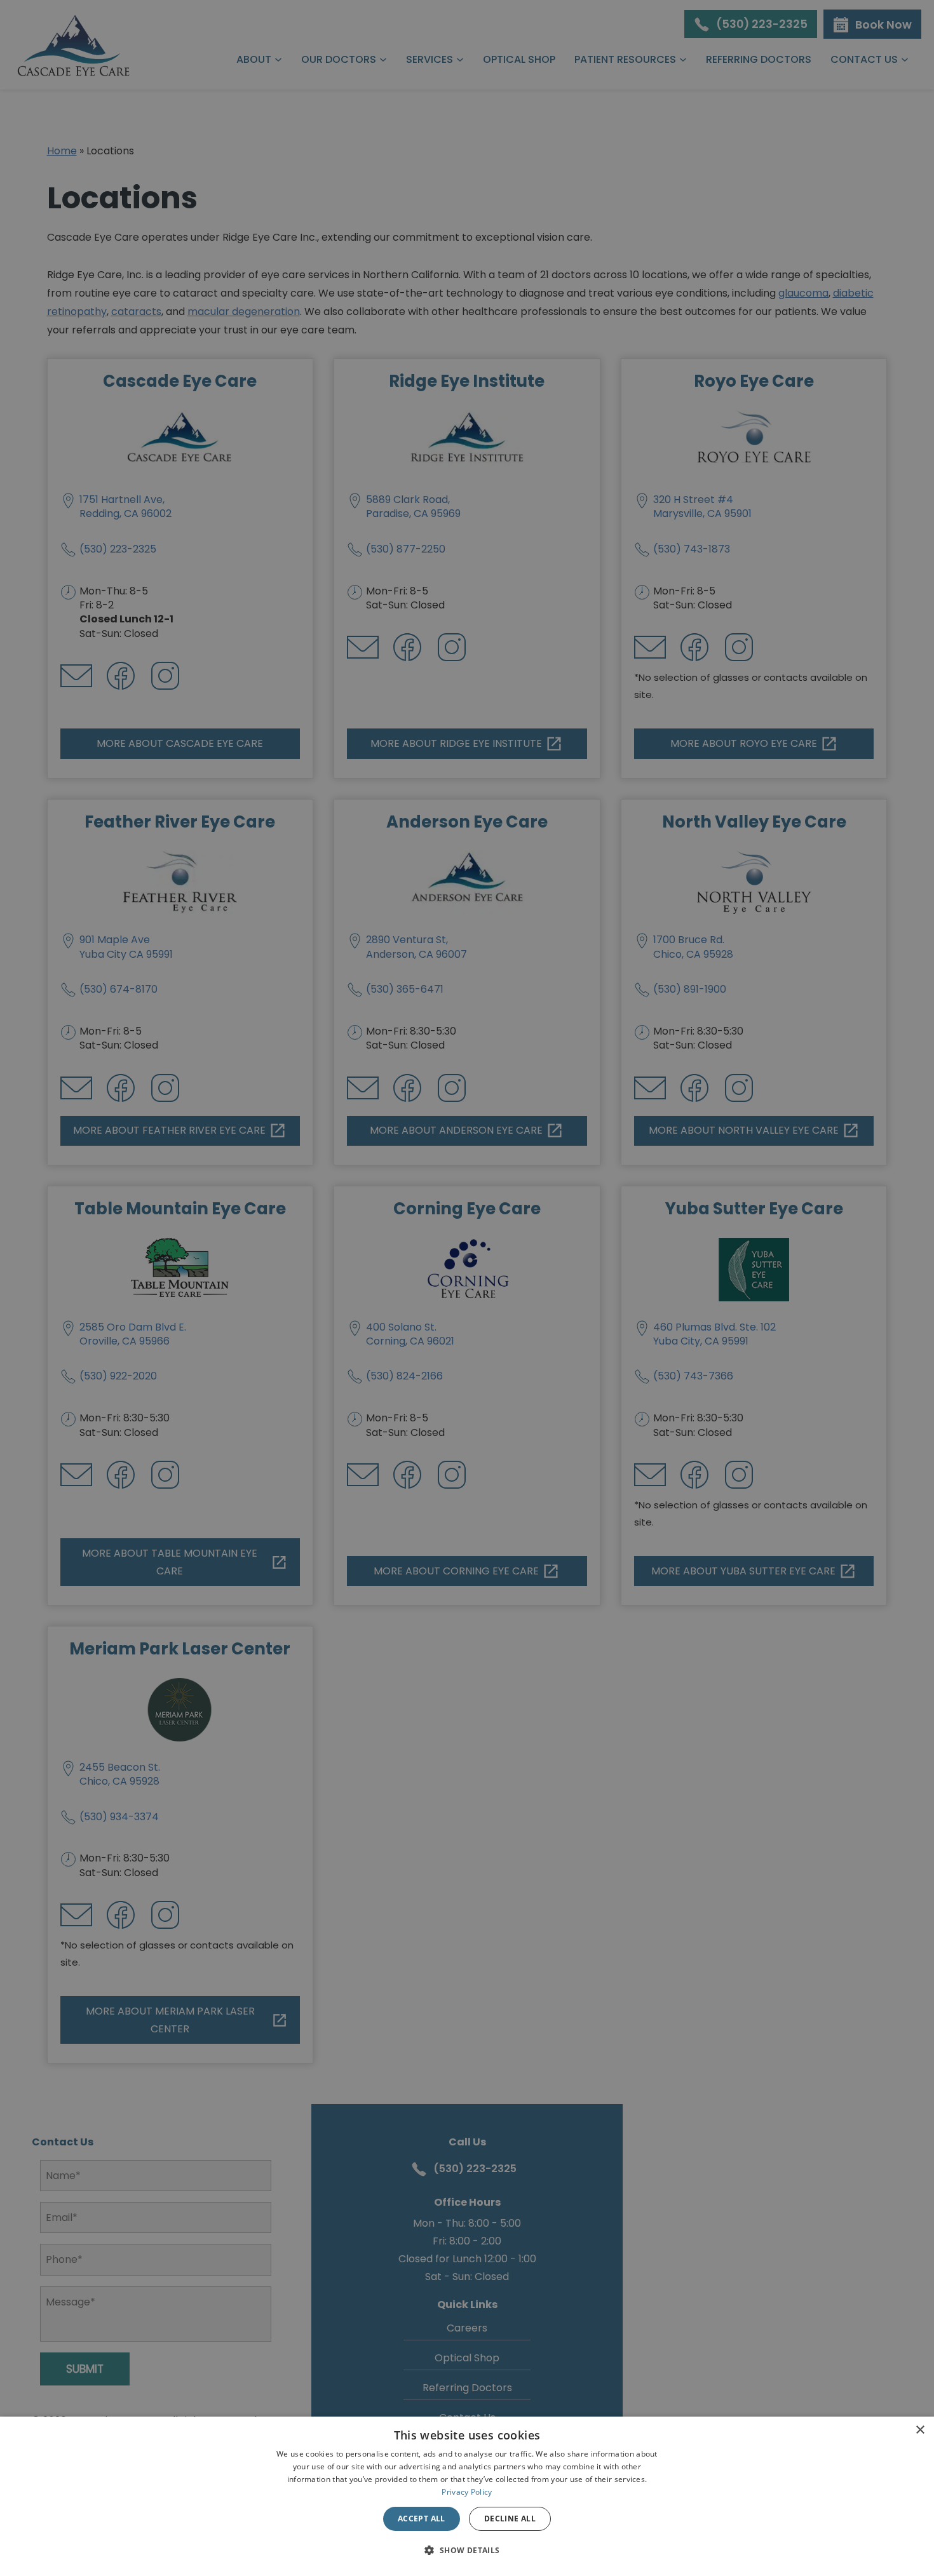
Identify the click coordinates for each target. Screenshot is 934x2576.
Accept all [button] (422, 2519)
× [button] (920, 2430)
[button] (467, 2551)
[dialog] (467, 2496)
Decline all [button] (510, 2519)
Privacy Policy (467, 2492)
